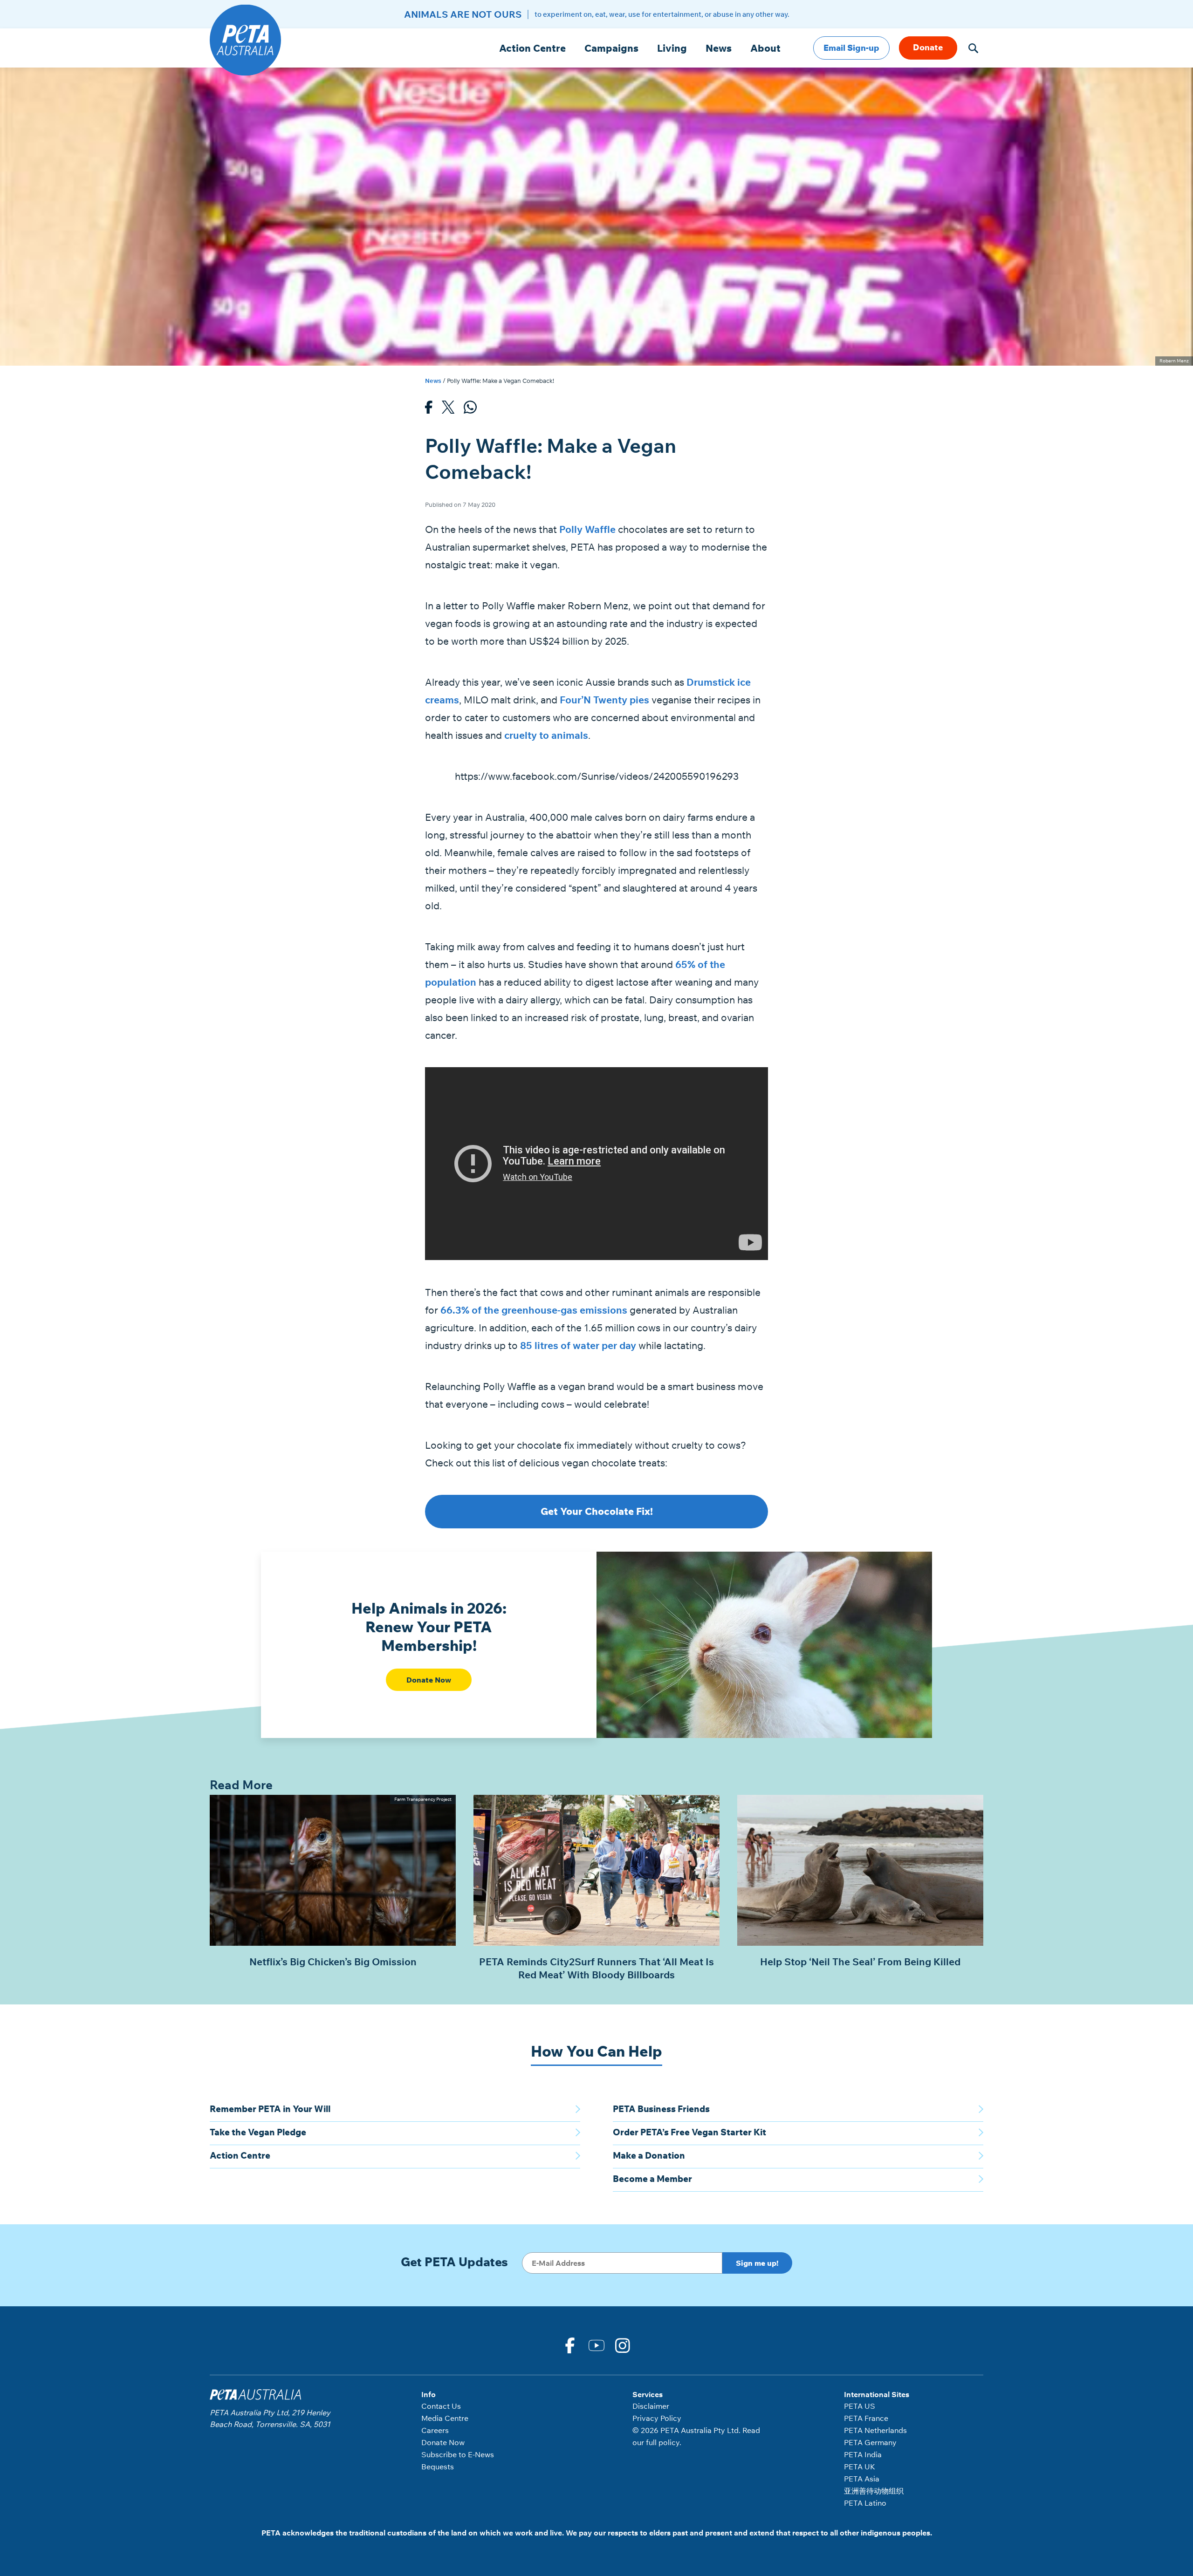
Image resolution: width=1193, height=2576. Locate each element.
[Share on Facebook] (429, 410)
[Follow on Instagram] (623, 2344)
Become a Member (652, 2179)
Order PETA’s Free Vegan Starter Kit (689, 2132)
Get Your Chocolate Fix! (597, 1511)
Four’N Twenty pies (604, 700)
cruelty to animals (546, 735)
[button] (973, 48)
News (719, 48)
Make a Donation (649, 2155)
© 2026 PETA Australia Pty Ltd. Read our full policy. (696, 2436)
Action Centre (532, 48)
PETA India (863, 2454)
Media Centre (445, 2418)
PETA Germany (870, 2442)
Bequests (438, 2467)
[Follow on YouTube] (596, 2344)
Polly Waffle (587, 529)
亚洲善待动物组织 (874, 2491)
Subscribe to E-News (458, 2454)
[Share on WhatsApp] (470, 410)
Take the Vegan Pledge (258, 2132)
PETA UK (860, 2467)
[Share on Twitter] (448, 410)
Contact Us (441, 2406)
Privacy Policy (657, 2418)
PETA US (860, 2406)
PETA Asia (862, 2479)
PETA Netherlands (875, 2430)
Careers (435, 2430)
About (765, 48)
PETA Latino (865, 2503)
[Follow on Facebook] (570, 2344)
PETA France (866, 2418)
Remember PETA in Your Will (270, 2109)
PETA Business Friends (661, 2109)
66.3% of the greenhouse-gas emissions (534, 1310)
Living (672, 48)
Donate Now (429, 1680)
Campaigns (611, 48)
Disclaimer (651, 2406)
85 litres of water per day (578, 1345)
